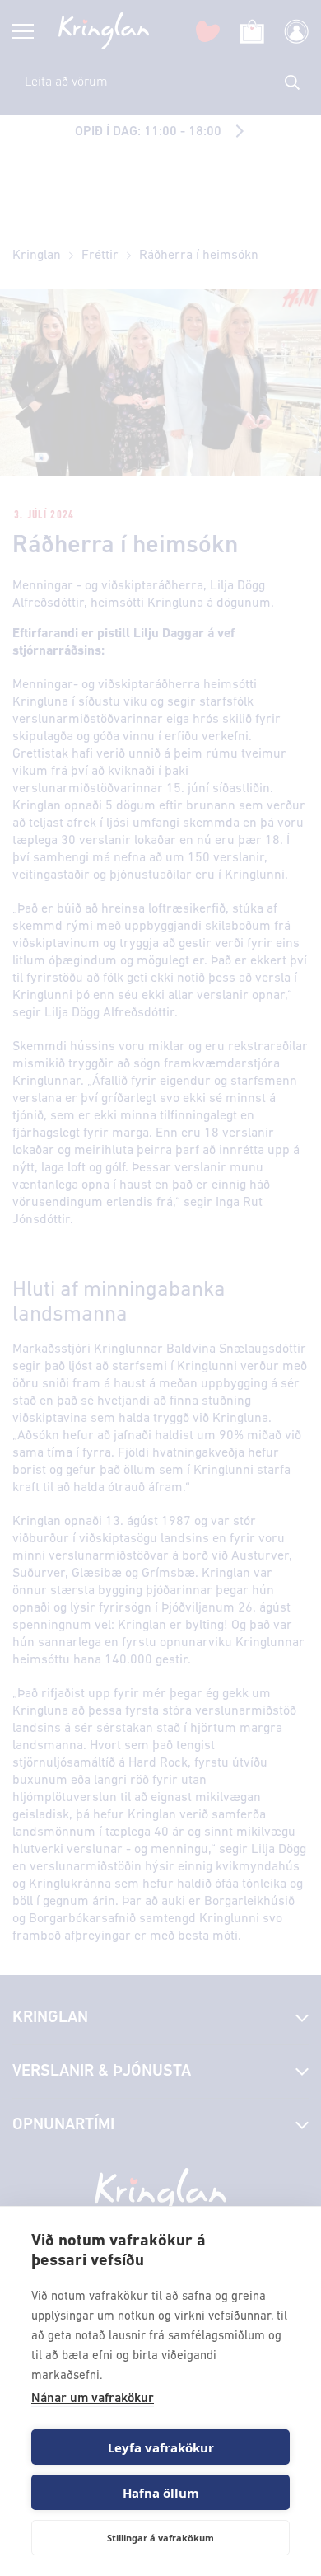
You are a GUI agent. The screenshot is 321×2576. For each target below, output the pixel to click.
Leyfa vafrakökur (161, 2447)
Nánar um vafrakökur (93, 2399)
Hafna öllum (161, 2493)
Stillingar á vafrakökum (160, 2538)
